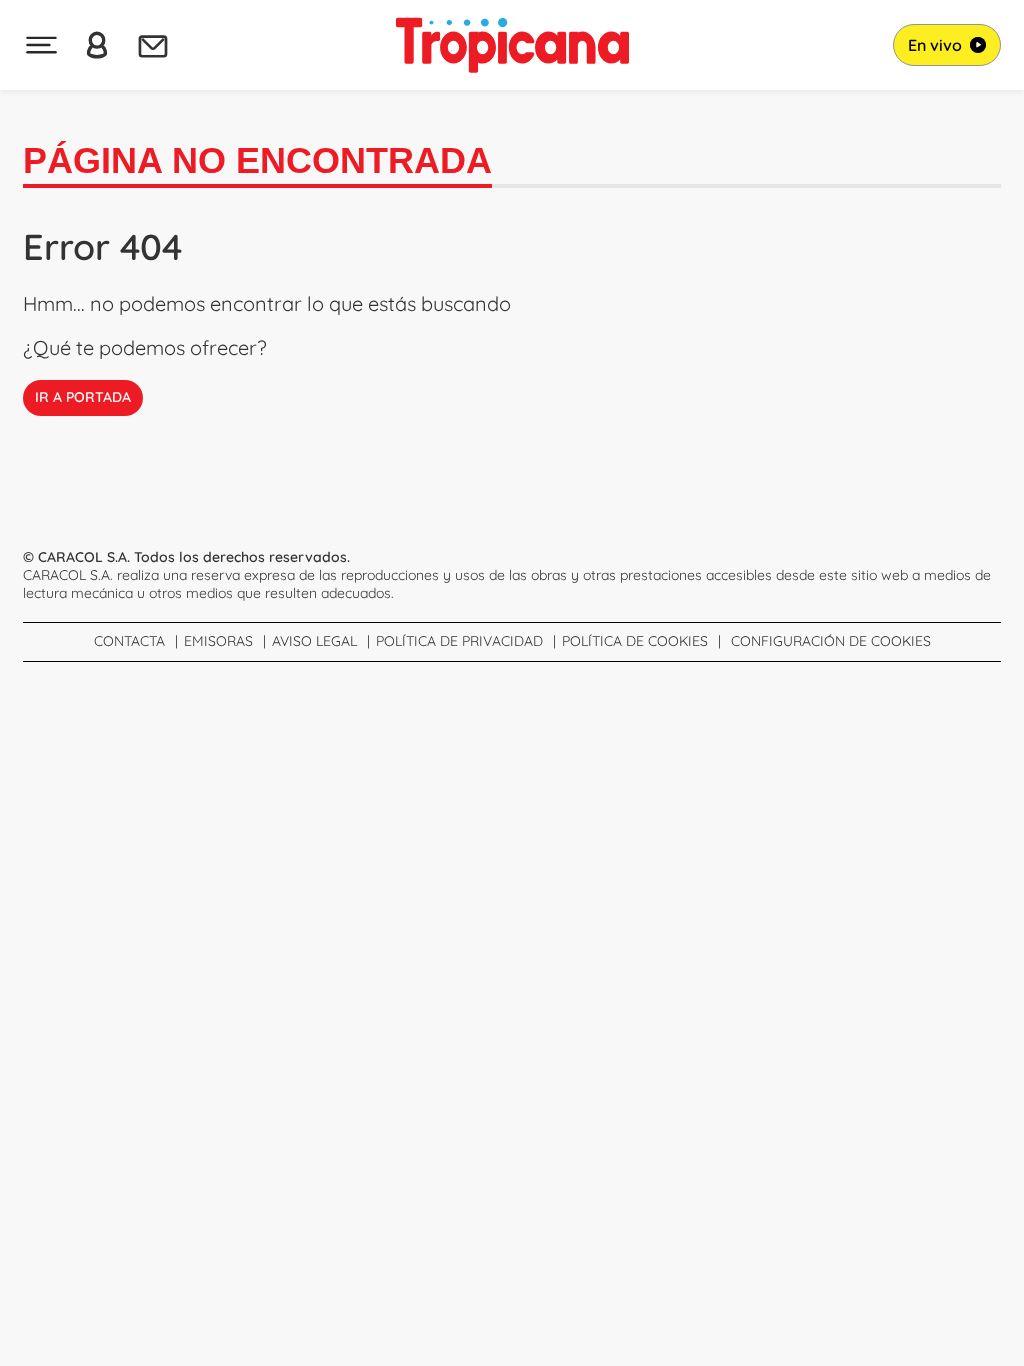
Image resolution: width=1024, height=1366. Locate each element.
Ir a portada (83, 397)
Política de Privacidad (459, 641)
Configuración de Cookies (831, 641)
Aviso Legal (314, 641)
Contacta (129, 641)
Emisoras (218, 641)
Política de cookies (635, 641)
